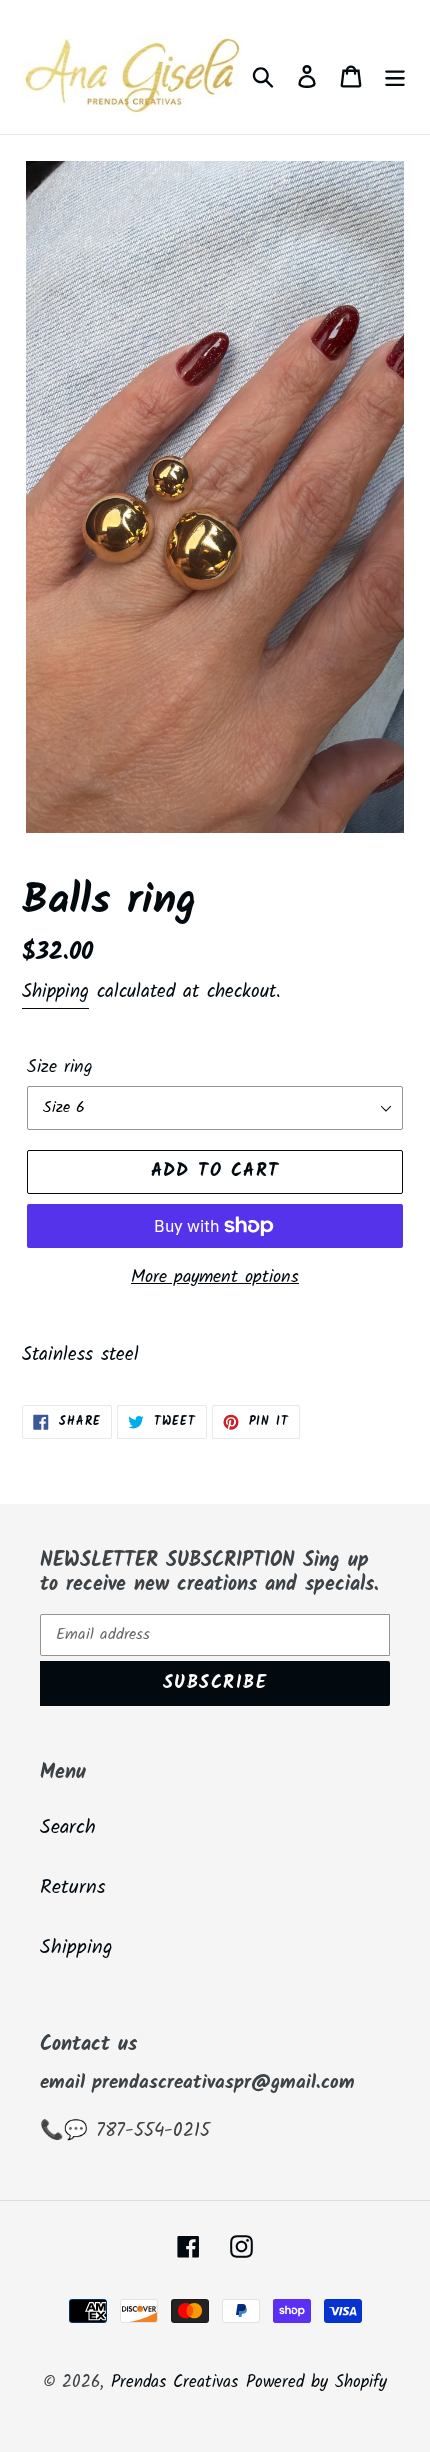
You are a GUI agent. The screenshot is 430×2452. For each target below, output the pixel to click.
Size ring (60, 1067)
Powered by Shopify (316, 2382)
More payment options (215, 1277)
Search (68, 1828)
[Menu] (395, 77)
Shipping (55, 992)
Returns (73, 1888)
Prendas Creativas (174, 2382)
